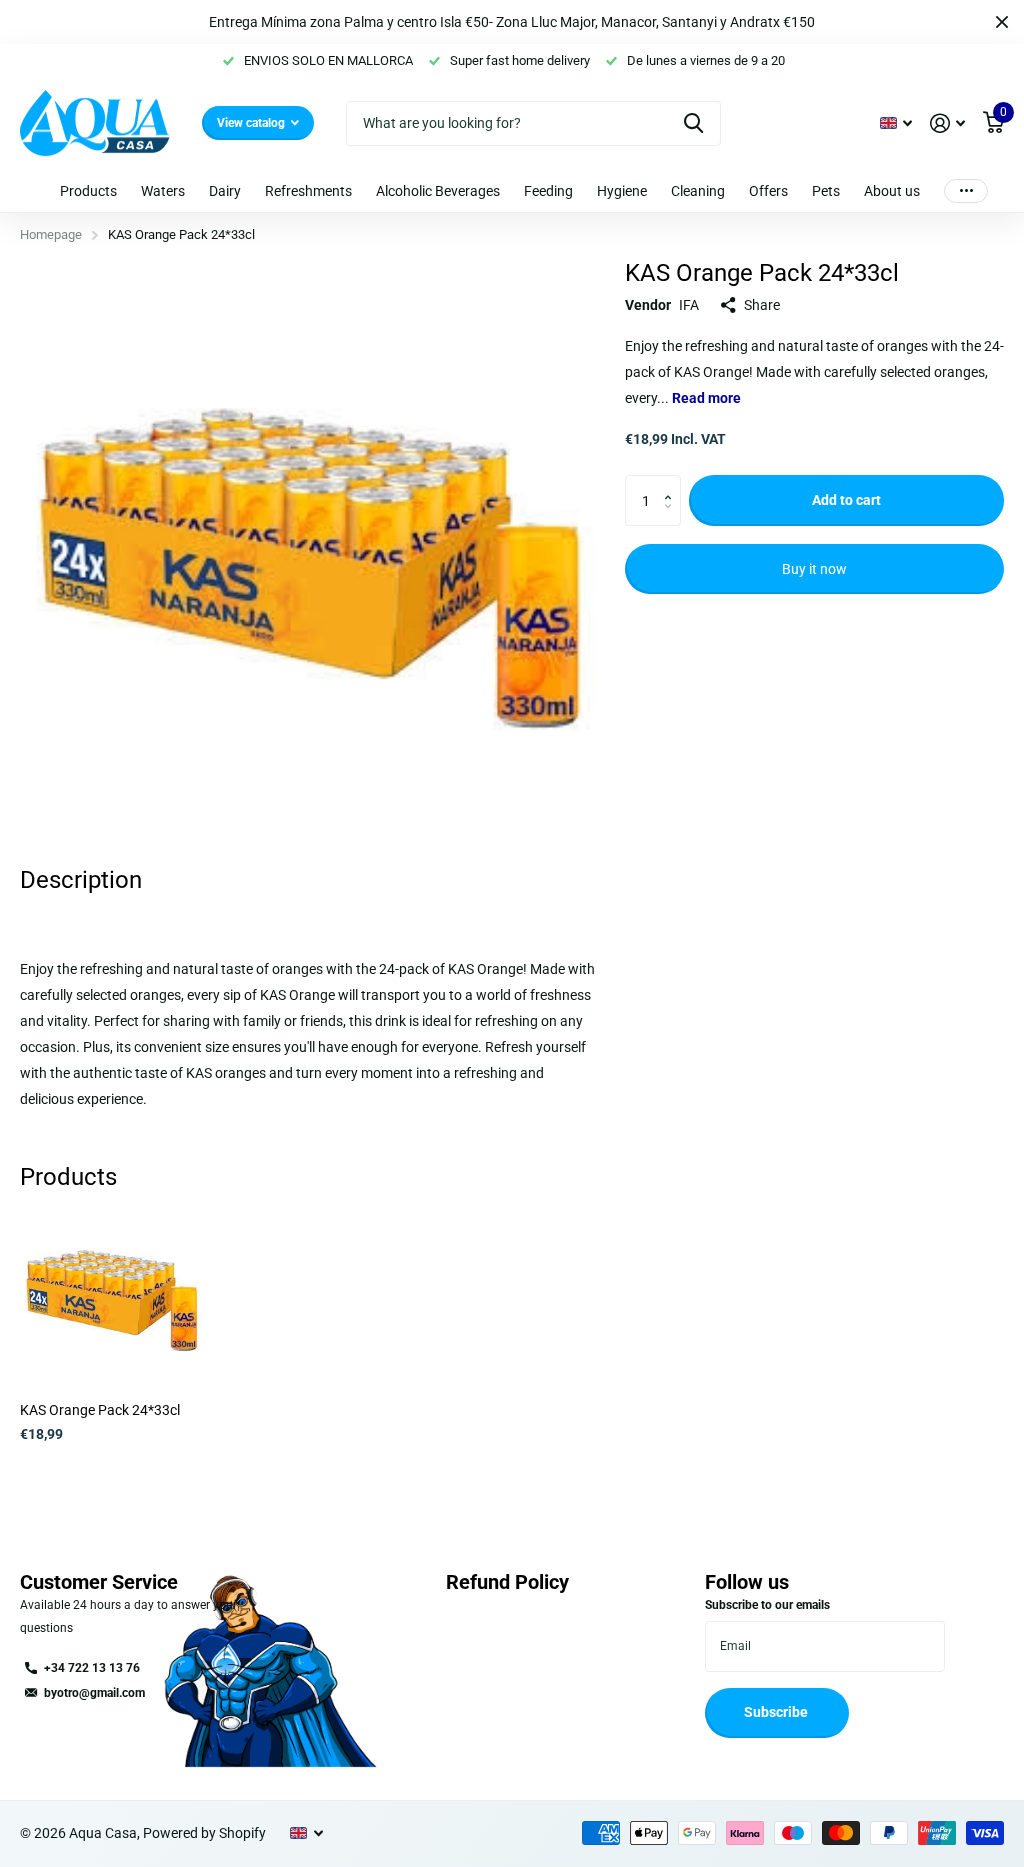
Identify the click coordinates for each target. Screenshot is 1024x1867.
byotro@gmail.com (94, 1693)
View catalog (252, 123)
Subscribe (777, 1712)
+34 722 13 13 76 (92, 1668)
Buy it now (814, 569)
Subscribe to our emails (767, 1605)
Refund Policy (507, 1582)
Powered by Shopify (204, 1833)
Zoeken (693, 123)
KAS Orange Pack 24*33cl (100, 1410)
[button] (673, 482)
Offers (768, 191)
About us (892, 191)
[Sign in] (947, 123)
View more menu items (966, 190)
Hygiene (622, 191)
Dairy (225, 191)
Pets (826, 191)
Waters (163, 191)
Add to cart (846, 500)
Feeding (548, 191)
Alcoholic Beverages (438, 191)
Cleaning (698, 191)
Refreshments (308, 191)
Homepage (51, 234)
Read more (706, 398)
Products (88, 191)
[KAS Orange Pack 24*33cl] (112, 1295)
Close (1002, 22)
